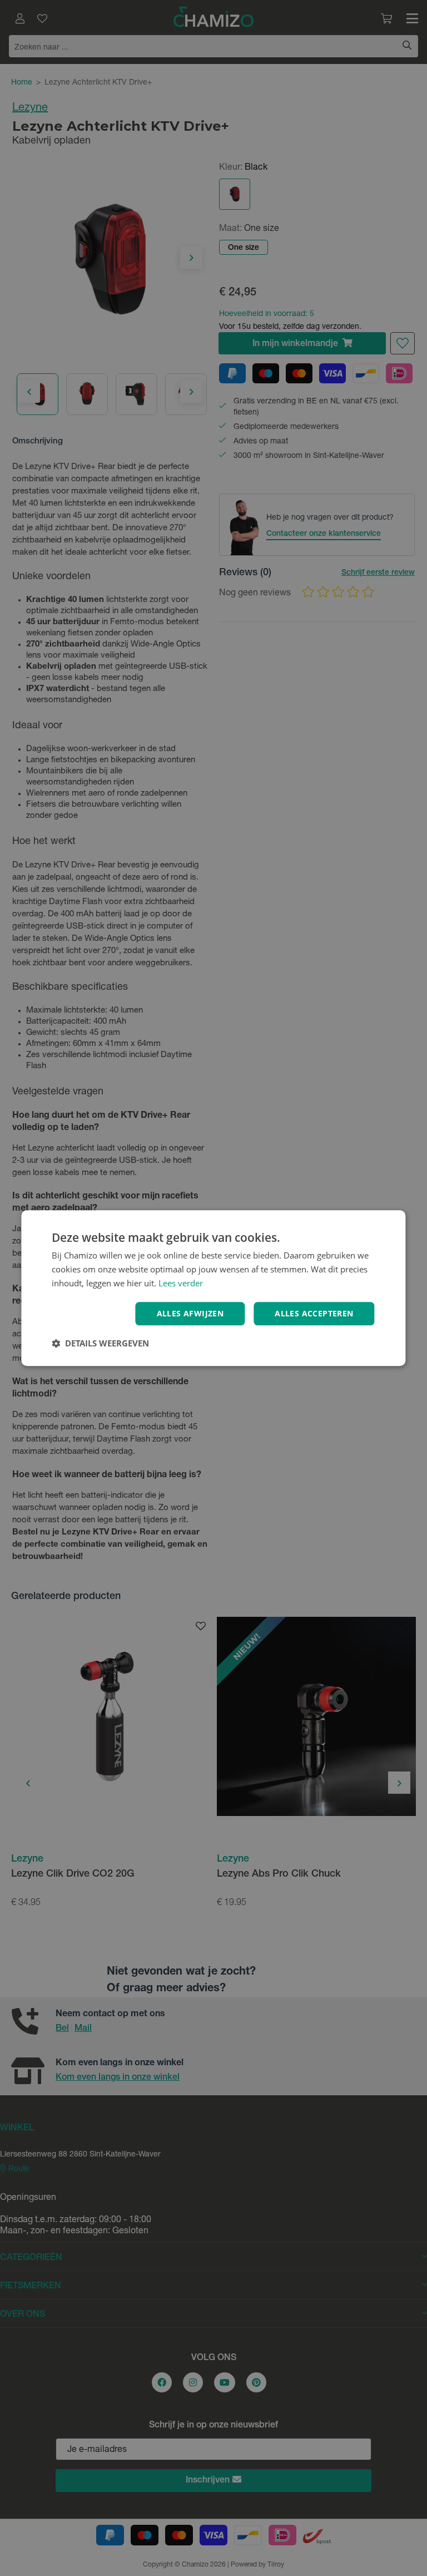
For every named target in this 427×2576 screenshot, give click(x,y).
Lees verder (181, 1283)
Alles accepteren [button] (314, 1313)
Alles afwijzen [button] (190, 1313)
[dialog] (213, 1288)
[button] (100, 1343)
